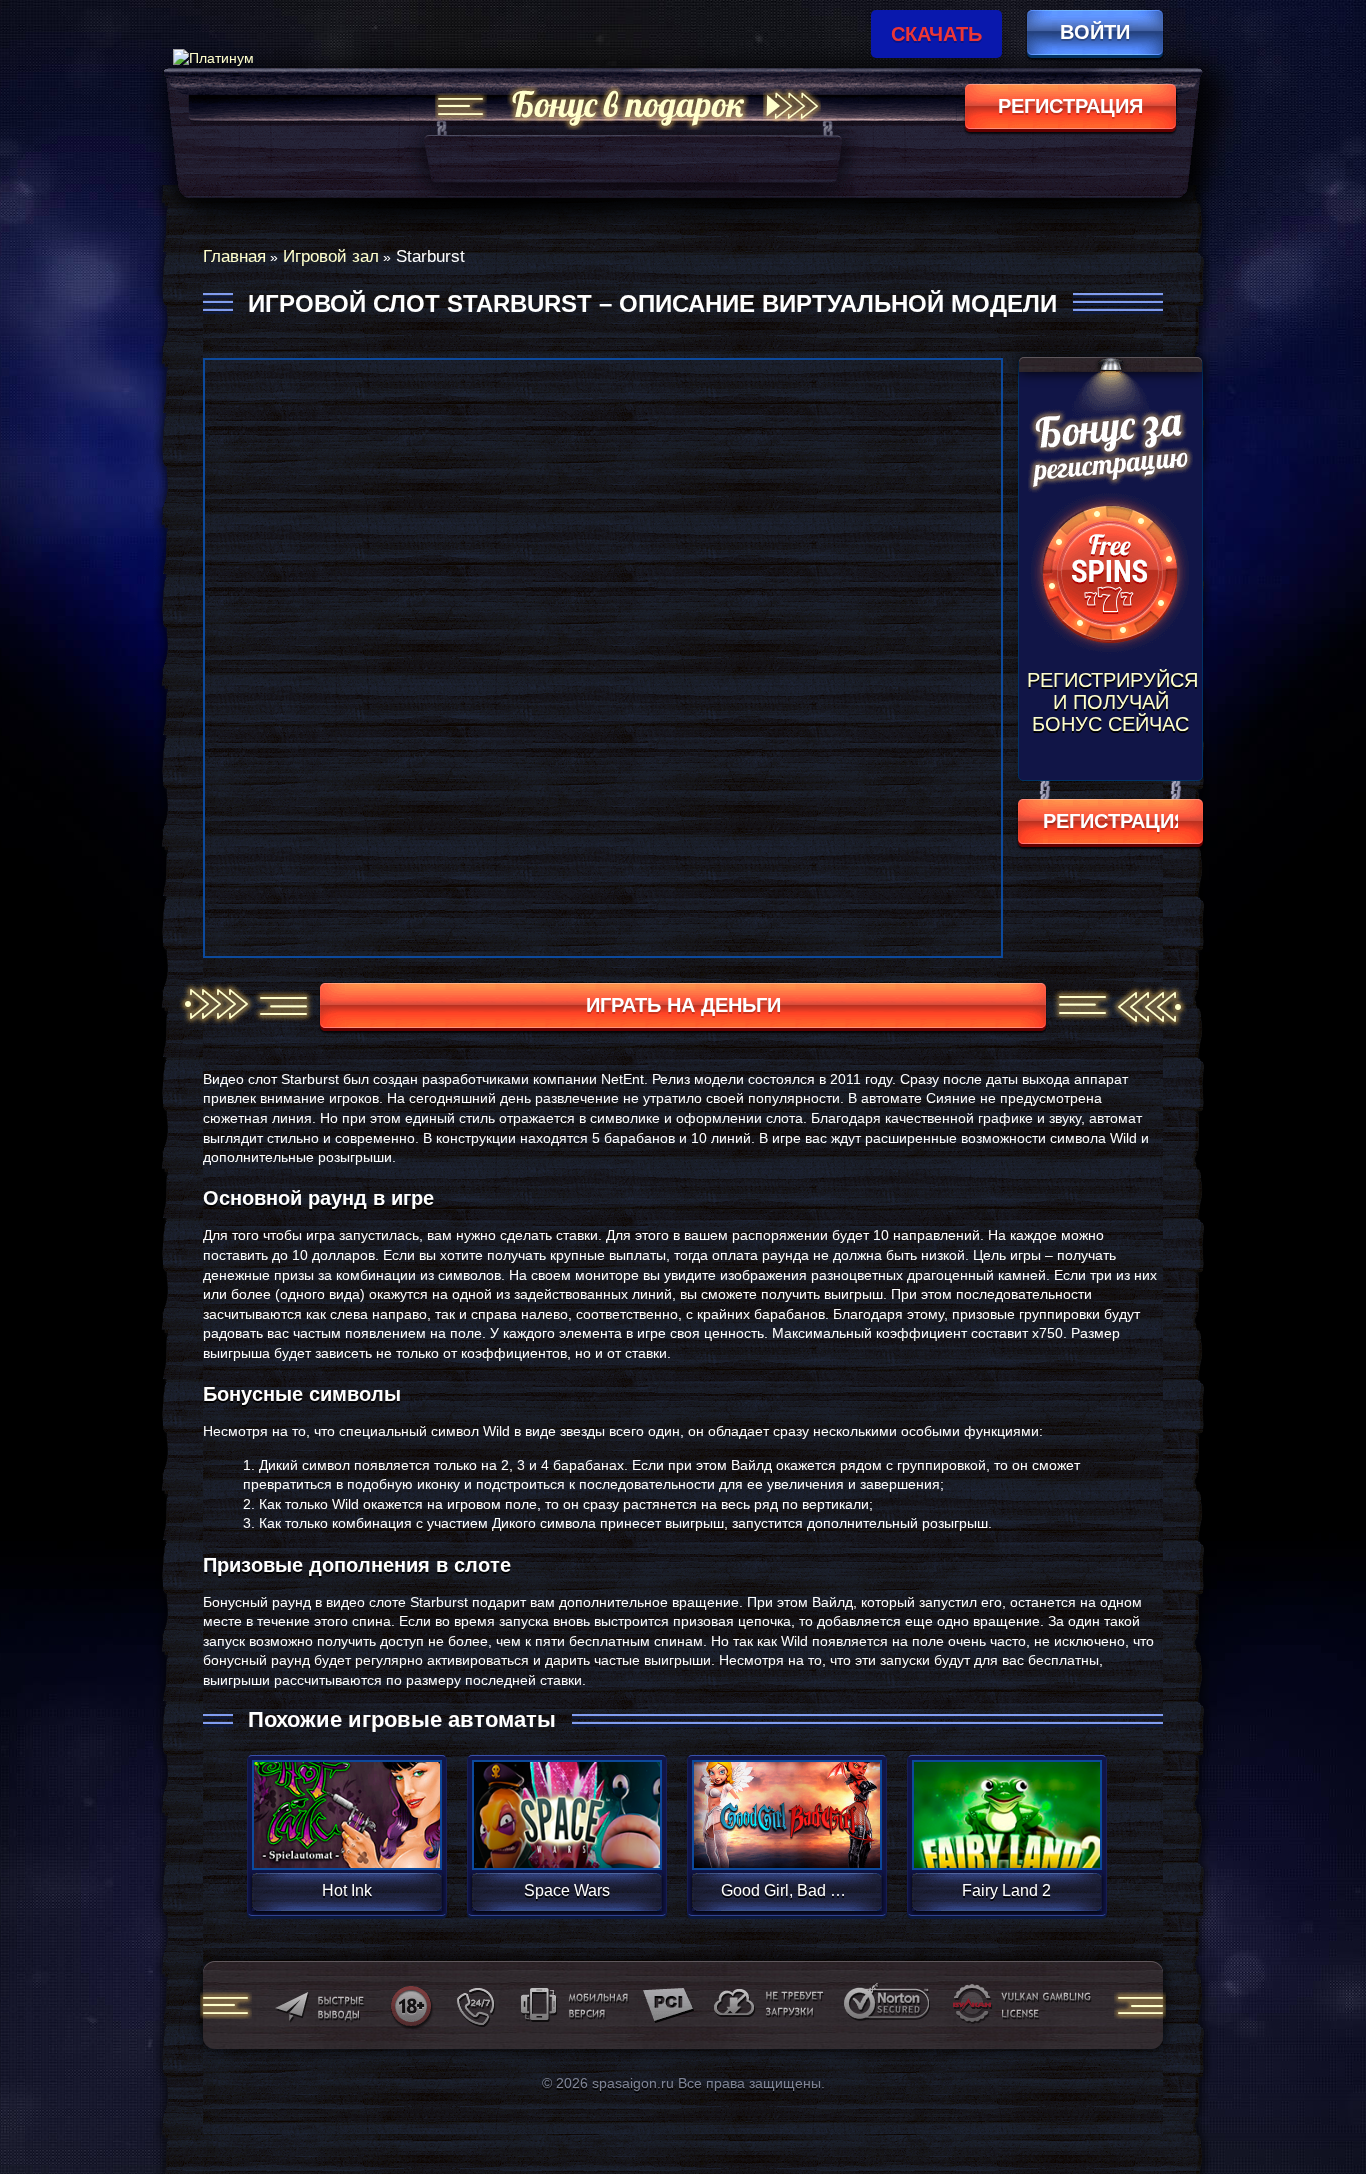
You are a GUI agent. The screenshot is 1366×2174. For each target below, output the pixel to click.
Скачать (936, 34)
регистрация (1070, 106)
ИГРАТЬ (346, 1802)
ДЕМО (346, 1838)
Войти (1095, 32)
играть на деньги (683, 1005)
